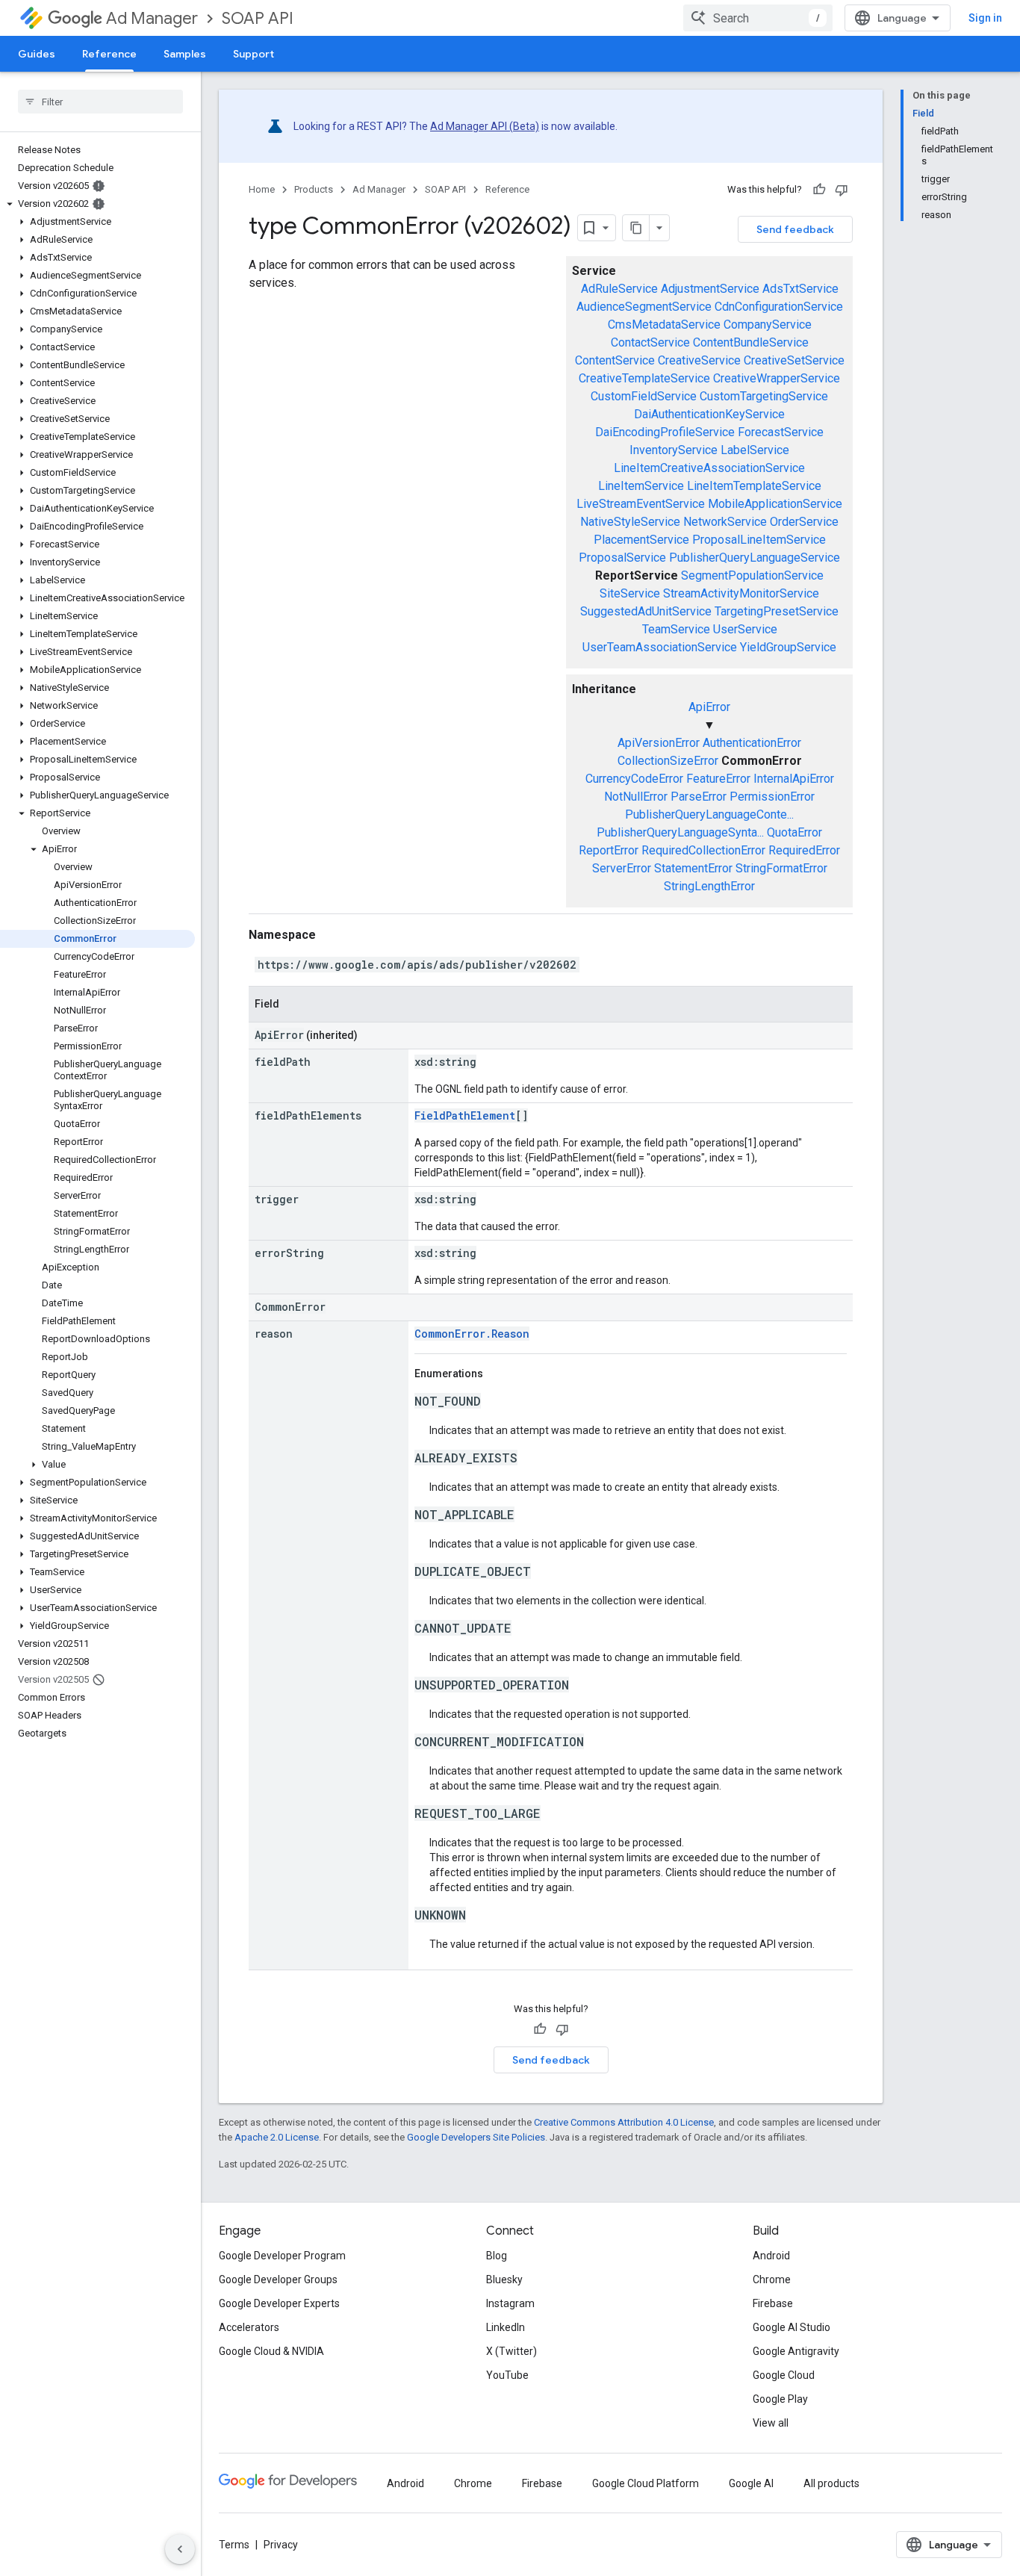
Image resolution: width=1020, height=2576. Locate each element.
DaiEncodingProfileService (665, 432)
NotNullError (636, 797)
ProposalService (622, 558)
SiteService (630, 593)
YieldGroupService (788, 647)
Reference (109, 54)
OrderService (804, 522)
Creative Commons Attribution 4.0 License (624, 2122)
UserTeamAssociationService (660, 647)
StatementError (693, 868)
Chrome (772, 2279)
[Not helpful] (842, 190)
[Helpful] (819, 190)
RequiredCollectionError (703, 850)
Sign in (985, 18)
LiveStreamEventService (641, 504)
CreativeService (699, 360)
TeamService (676, 629)
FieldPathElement (465, 1115)
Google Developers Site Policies (476, 2137)
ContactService (650, 342)
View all (771, 2423)
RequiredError (804, 850)
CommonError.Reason (472, 1334)
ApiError (709, 707)
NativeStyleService (630, 522)
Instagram (510, 2303)
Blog (497, 2256)
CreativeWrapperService (777, 378)
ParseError (699, 797)
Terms (234, 2545)
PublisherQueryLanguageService (755, 558)
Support (254, 54)
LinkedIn (506, 2327)
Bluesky (504, 2279)
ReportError (609, 850)
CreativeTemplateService (644, 378)
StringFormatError (781, 868)
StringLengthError (709, 886)
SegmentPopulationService (752, 575)
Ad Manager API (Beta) (485, 126)
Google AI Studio (792, 2327)
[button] (97, 204)
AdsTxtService (800, 289)
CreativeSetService (794, 360)
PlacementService (641, 540)
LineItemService (641, 486)
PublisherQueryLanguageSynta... (680, 832)
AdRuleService (619, 289)
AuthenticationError (752, 743)
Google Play (780, 2399)
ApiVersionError (659, 743)
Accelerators (249, 2327)
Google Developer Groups (278, 2279)
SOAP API (258, 18)
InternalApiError (794, 779)
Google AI (751, 2483)
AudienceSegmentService (644, 307)
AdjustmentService (710, 289)
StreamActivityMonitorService (741, 593)
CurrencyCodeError (634, 779)
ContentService (615, 360)
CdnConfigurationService (779, 307)
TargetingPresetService (777, 611)
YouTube (507, 2375)
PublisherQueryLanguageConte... (709, 814)
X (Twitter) (511, 2351)
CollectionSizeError (668, 761)
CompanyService (768, 325)
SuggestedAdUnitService (646, 611)
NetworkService (725, 522)
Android (771, 2256)
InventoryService (674, 450)
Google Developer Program (282, 2256)
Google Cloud (784, 2375)
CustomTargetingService (764, 396)
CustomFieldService (644, 396)
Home (262, 189)
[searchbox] (100, 102)
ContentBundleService (751, 342)
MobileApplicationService (775, 504)
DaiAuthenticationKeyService (709, 414)
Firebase (773, 2303)
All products (831, 2483)
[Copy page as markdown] (636, 228)
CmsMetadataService (664, 325)
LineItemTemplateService (754, 486)
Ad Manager (152, 18)
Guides (37, 54)
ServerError (622, 868)
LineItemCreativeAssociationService (709, 468)
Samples (185, 54)
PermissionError (772, 797)
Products (314, 189)
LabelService (755, 450)
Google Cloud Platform (646, 2483)
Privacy (281, 2545)
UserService (745, 629)
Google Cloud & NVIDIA (271, 2351)
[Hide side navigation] (180, 2549)
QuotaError (794, 832)
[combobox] (758, 18)
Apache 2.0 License (277, 2137)
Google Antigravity (796, 2351)
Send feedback (795, 229)
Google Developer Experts (279, 2303)
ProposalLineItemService (759, 540)
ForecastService (781, 432)
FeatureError (718, 779)
